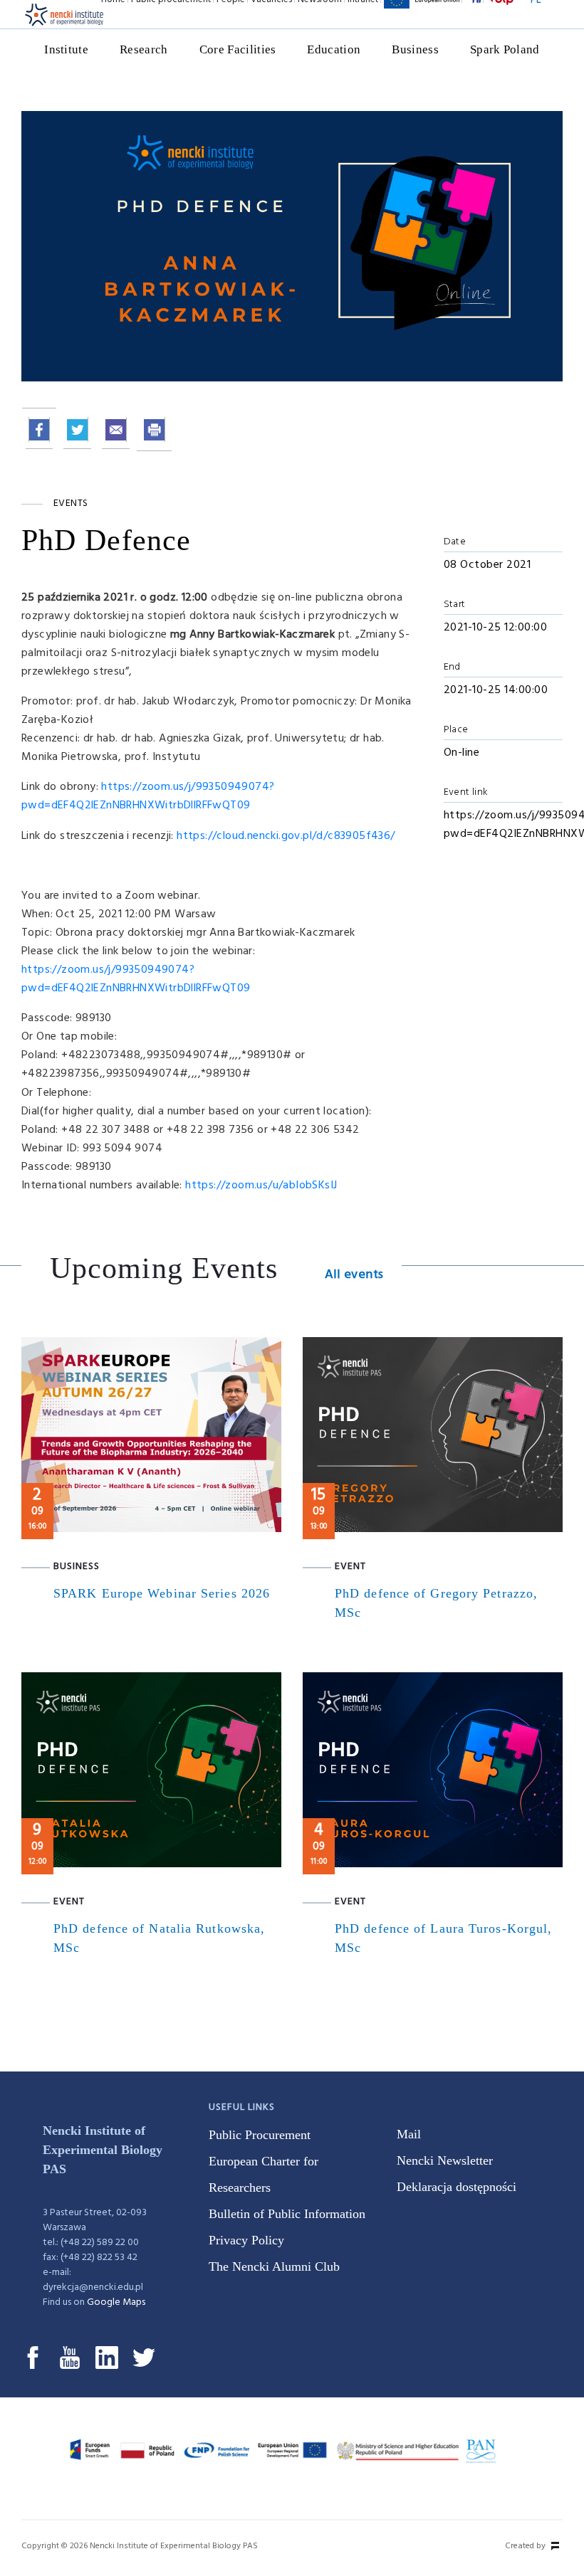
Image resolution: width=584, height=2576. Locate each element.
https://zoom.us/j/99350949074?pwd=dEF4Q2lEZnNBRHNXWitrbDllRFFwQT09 (148, 796)
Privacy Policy (246, 2240)
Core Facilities (238, 49)
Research (144, 49)
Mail (409, 2134)
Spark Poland (505, 49)
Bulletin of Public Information (287, 2214)
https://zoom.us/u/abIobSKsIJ (261, 1186)
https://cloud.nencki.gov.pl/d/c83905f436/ (286, 836)
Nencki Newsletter (445, 2160)
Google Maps (116, 2302)
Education (334, 49)
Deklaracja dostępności (457, 2187)
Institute (66, 49)
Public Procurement (260, 2135)
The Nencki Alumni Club (274, 2266)
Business (415, 49)
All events (354, 1275)
